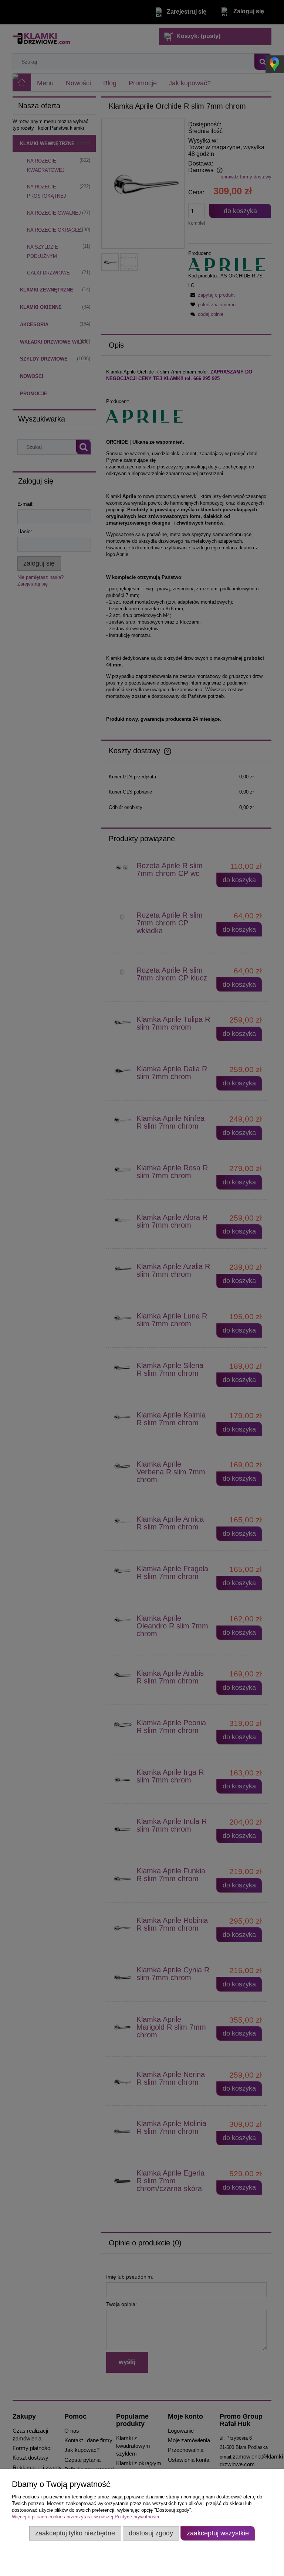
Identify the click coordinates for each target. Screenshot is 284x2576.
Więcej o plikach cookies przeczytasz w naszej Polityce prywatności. (86, 2517)
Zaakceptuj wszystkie (218, 2533)
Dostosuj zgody (151, 2533)
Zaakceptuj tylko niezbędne (75, 2533)
